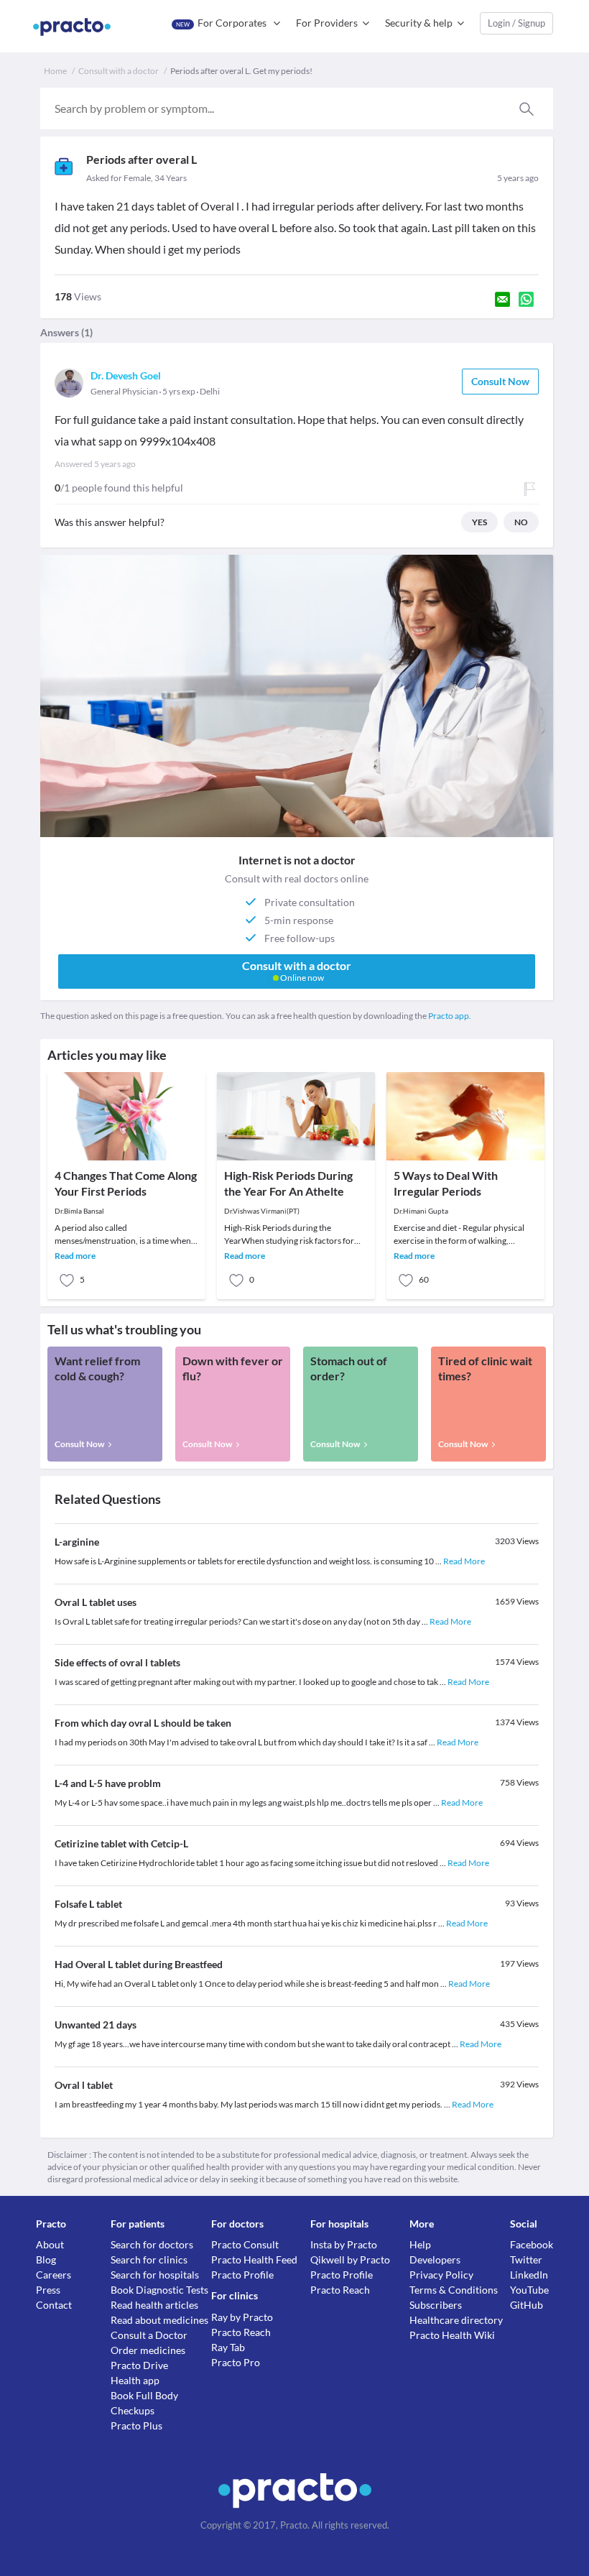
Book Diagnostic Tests (159, 2290)
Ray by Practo (242, 2317)
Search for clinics (149, 2259)
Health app (135, 2380)
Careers (54, 2275)
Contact (54, 2305)
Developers (435, 2259)
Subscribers (436, 2305)
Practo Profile (242, 2275)
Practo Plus (136, 2425)
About (50, 2244)
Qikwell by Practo (350, 2259)
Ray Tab (228, 2347)
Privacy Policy (441, 2275)
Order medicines (148, 2350)
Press (48, 2290)
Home (55, 71)
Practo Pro (236, 2362)
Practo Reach (241, 2332)
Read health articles (154, 2305)
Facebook (532, 2244)
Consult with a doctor (119, 71)
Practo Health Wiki (452, 2335)
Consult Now (500, 381)
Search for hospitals (155, 2275)
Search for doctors (152, 2244)
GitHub (527, 2305)
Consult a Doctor (149, 2335)
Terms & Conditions (454, 2290)
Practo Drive (139, 2365)
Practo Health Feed (254, 2259)
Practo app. (450, 1016)
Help (420, 2244)
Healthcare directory (456, 2320)
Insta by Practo (344, 2244)
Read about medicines (159, 2320)
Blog (46, 2259)
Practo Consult (245, 2244)
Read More (464, 1561)
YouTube (529, 2290)
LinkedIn (529, 2275)
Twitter (526, 2259)
